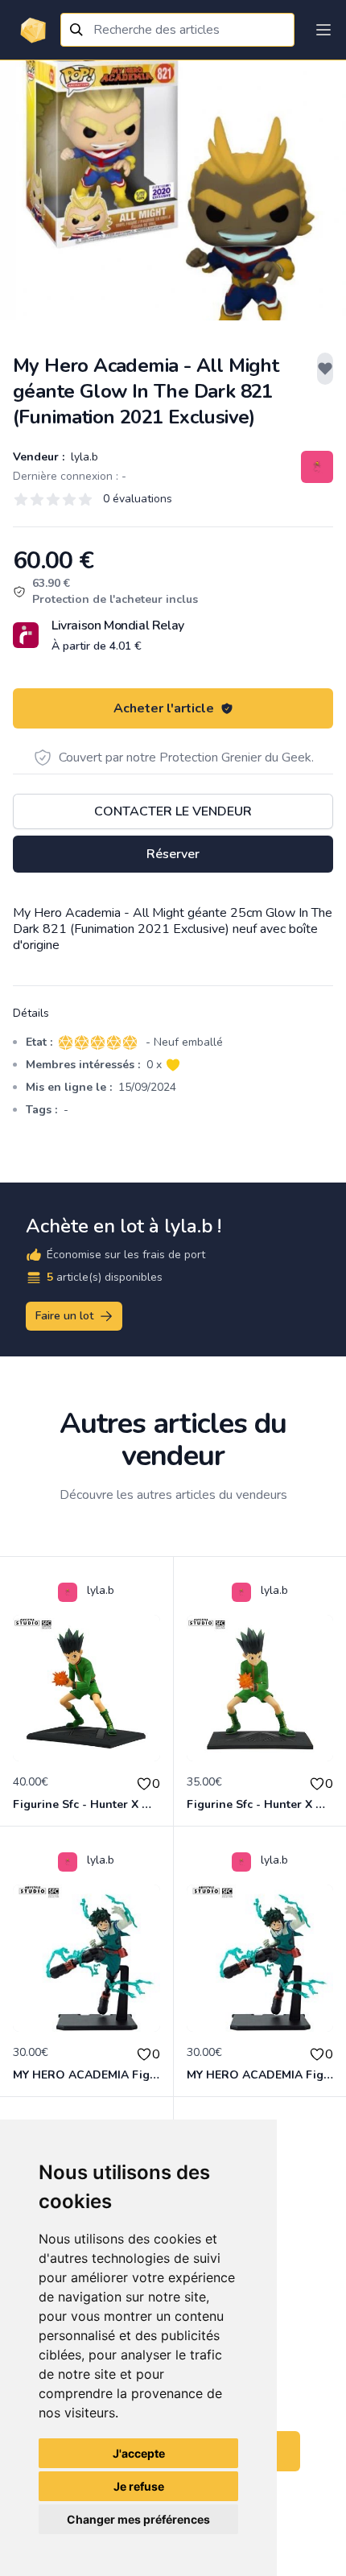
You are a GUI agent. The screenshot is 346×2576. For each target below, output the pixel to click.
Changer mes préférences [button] (138, 2519)
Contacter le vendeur (173, 811)
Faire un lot (64, 1316)
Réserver (173, 854)
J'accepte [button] (139, 2453)
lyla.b (83, 457)
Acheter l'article (164, 708)
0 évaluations (138, 499)
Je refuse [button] (139, 2486)
